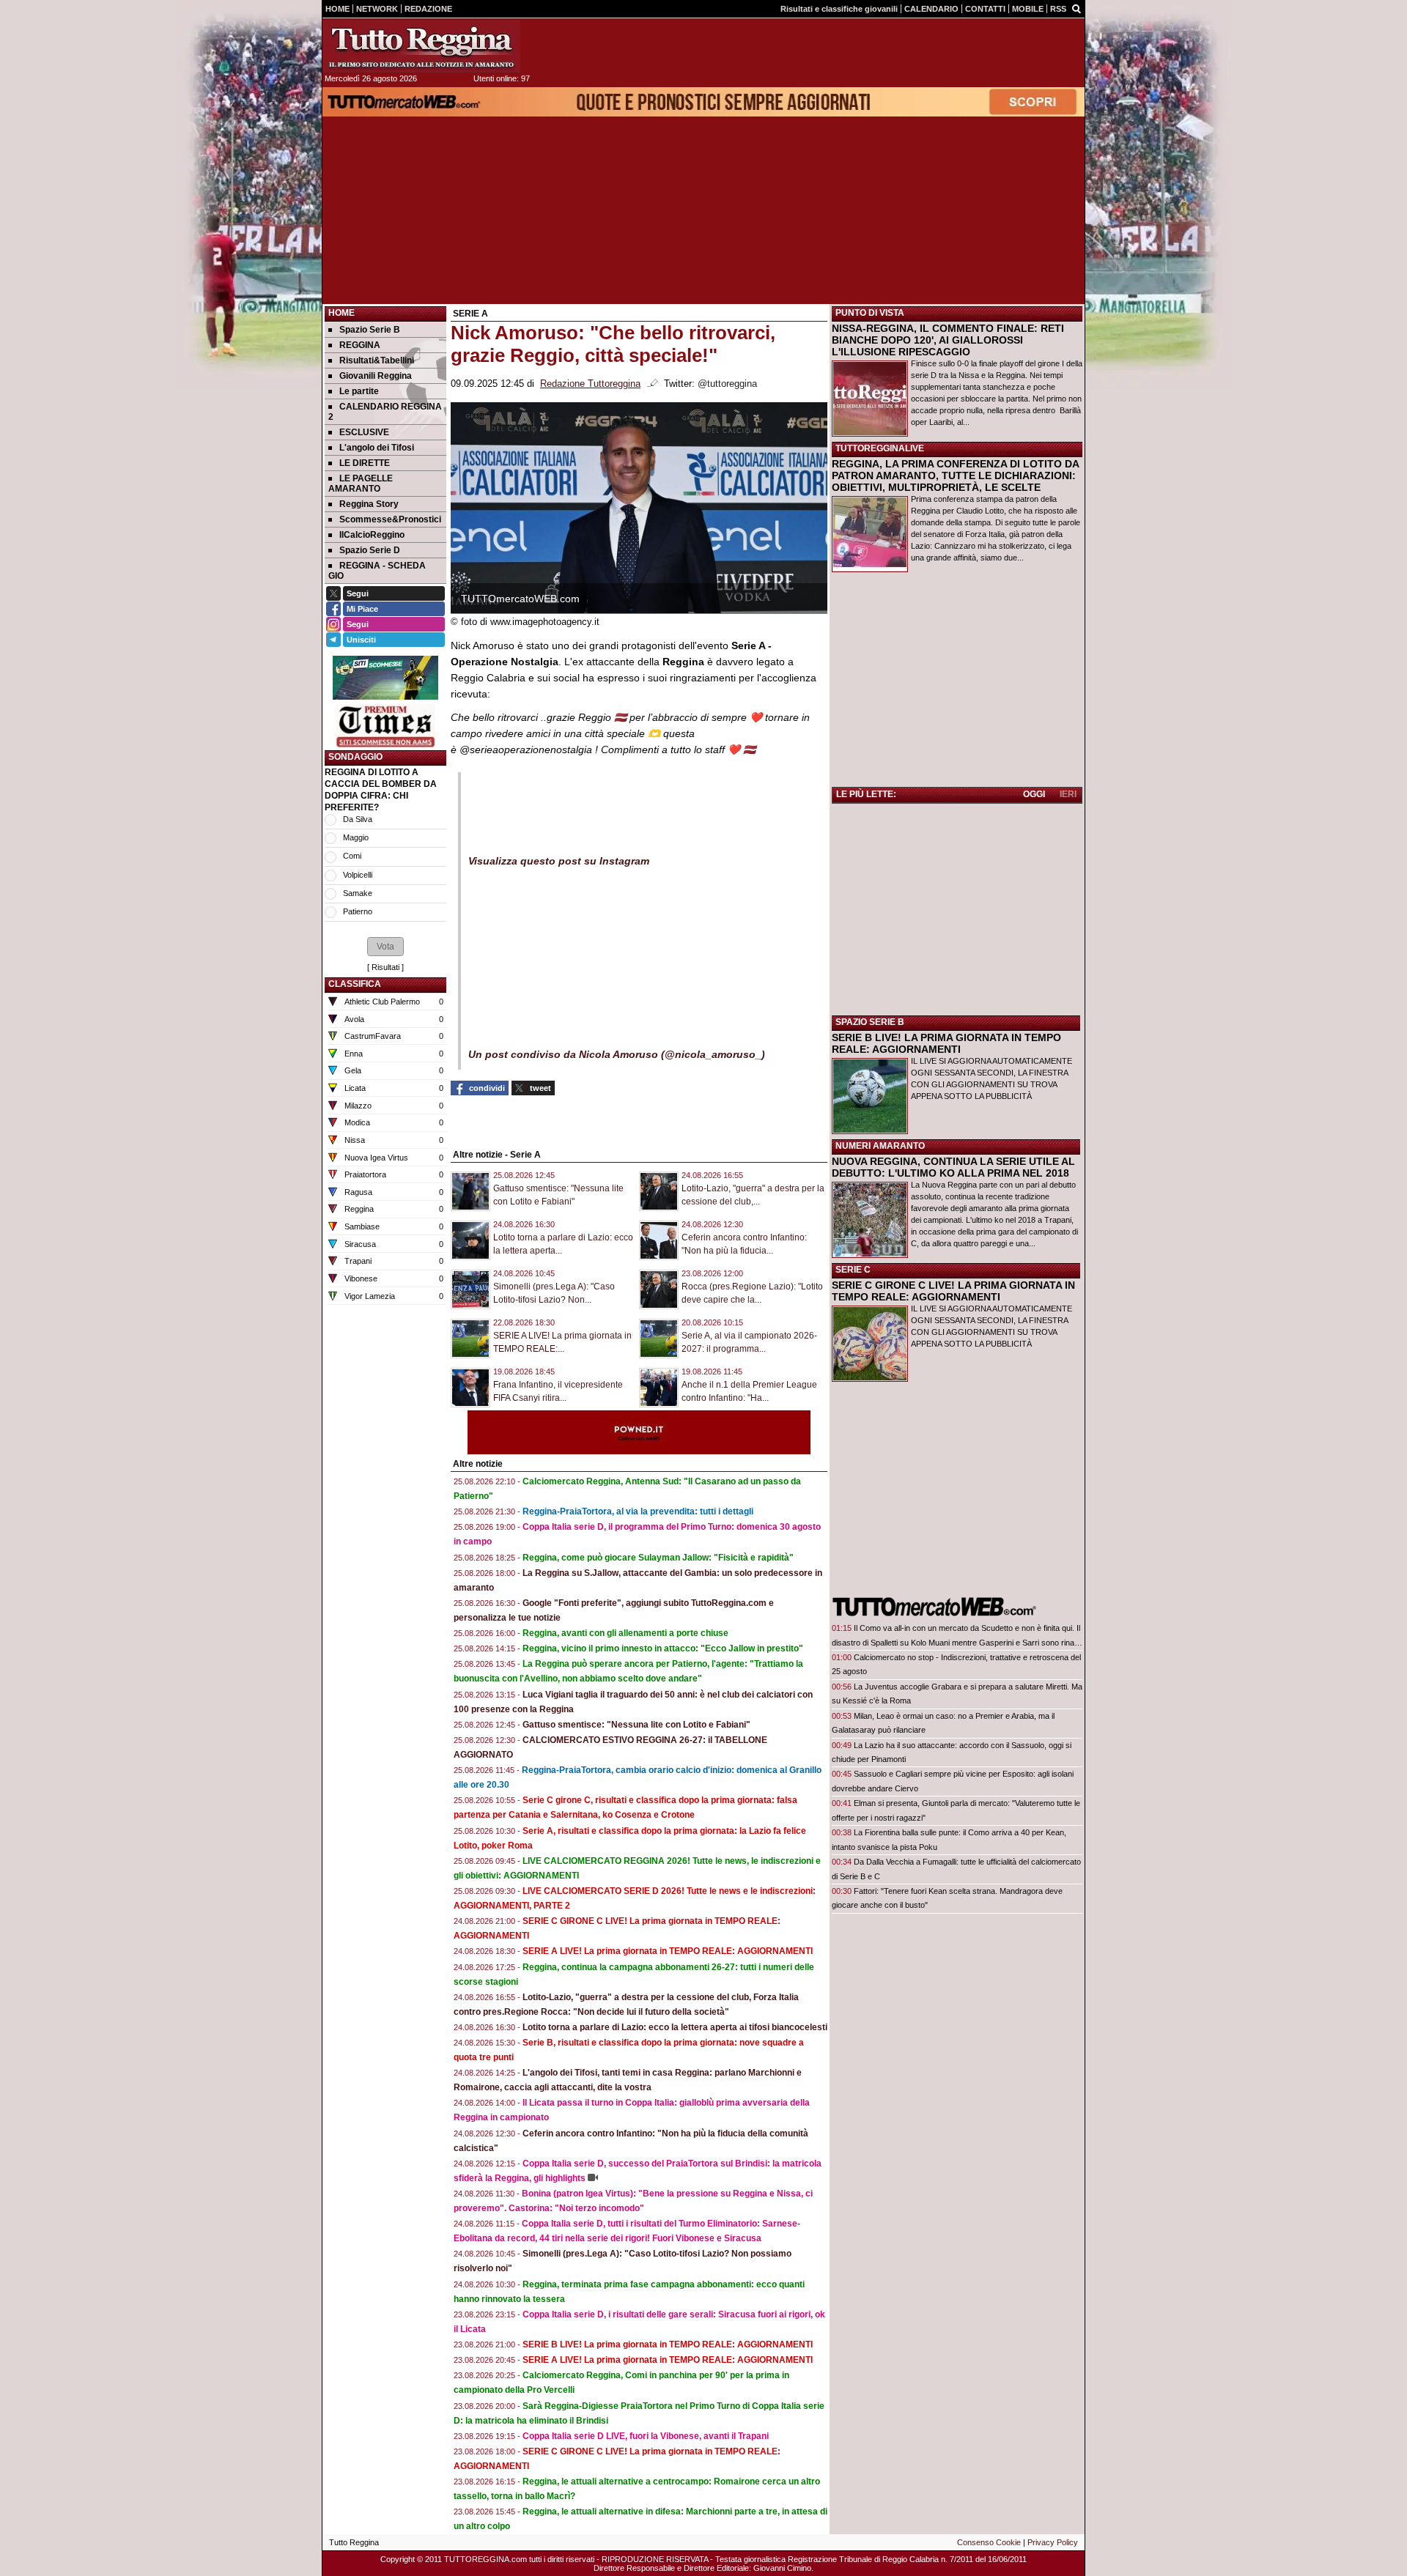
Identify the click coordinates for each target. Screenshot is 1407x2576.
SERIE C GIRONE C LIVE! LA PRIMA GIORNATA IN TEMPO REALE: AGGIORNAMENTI (953, 1291)
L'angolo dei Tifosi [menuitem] (377, 448)
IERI (1068, 794)
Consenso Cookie (989, 2542)
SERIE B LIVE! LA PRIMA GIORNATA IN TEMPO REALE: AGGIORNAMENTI (946, 1043)
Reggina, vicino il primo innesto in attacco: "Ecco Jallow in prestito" (663, 1648)
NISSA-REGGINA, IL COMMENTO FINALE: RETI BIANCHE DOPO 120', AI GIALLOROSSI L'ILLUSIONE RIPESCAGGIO (948, 340)
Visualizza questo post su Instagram (559, 861)
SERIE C (853, 1270)
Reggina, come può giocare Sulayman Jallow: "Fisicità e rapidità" (658, 1558)
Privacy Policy (1053, 2542)
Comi (352, 856)
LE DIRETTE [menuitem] (365, 463)
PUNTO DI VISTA (870, 313)
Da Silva (358, 819)
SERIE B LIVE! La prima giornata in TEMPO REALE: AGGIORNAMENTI (668, 2344)
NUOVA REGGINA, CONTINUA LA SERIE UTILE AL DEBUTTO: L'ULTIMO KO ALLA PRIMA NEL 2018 (953, 1167)
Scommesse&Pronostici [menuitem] (390, 519)
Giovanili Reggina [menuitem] (376, 376)
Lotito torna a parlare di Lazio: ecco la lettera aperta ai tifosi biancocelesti (675, 2027)
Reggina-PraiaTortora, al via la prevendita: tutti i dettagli (638, 1511)
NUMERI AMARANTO (880, 1146)
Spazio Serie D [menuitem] (370, 550)
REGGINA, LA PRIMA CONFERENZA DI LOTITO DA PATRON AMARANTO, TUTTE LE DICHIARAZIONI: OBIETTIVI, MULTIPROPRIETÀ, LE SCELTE (955, 475)
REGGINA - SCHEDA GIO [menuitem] (377, 571)
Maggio (356, 837)
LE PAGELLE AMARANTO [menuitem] (361, 484)
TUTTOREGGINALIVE (880, 448)
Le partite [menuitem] (359, 391)
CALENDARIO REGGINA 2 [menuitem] (385, 412)
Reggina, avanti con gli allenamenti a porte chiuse (625, 1633)
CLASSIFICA (355, 984)
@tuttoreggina (727, 384)
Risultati (385, 967)
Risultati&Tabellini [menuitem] (377, 360)
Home (341, 313)
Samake (358, 893)
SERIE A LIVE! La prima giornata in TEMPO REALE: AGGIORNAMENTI (668, 1951)
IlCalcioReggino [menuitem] (372, 535)
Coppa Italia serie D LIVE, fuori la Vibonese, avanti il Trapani (646, 2436)
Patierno (358, 911)
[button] (385, 947)
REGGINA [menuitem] (360, 345)
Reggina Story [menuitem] (369, 504)
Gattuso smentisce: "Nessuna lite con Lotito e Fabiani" (636, 1725)
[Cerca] (1077, 8)
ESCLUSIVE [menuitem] (364, 432)
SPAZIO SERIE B (870, 1022)
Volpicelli (358, 875)
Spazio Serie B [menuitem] (370, 330)
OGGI (1034, 794)
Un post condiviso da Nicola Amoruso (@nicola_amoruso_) (617, 1054)
